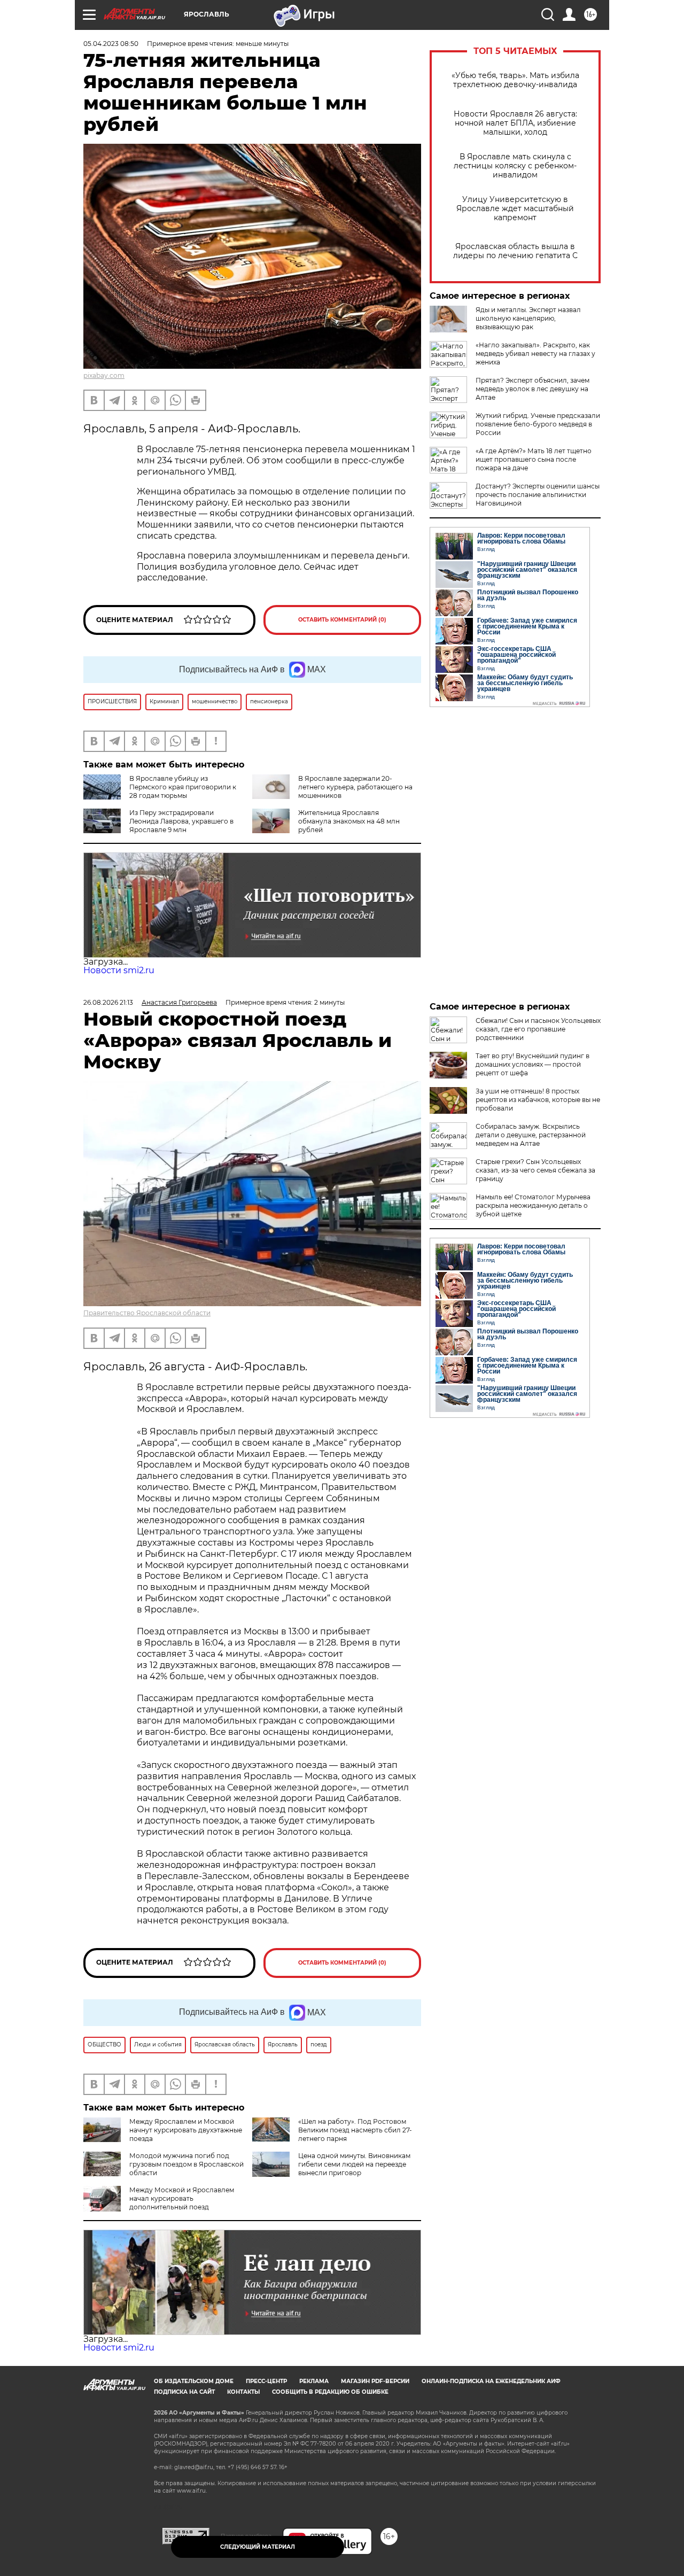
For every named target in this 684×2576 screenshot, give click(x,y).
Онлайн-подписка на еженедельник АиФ (491, 2381)
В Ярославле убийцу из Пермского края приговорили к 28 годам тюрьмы (183, 787)
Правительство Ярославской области (147, 1313)
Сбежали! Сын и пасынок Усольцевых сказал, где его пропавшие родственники (538, 1029)
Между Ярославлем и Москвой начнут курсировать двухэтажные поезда (186, 2130)
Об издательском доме (194, 2381)
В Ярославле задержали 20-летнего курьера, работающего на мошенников (355, 787)
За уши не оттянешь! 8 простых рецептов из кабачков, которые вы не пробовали (538, 1100)
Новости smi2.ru (119, 970)
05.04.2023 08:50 (111, 44)
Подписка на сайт (184, 2392)
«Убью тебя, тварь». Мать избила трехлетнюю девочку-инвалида (515, 80)
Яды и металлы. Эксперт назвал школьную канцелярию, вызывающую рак (528, 318)
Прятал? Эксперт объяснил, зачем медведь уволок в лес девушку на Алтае (533, 389)
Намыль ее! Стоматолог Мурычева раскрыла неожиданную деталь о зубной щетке (533, 1205)
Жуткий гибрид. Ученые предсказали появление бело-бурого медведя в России (538, 424)
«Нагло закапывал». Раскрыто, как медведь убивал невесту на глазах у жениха (535, 354)
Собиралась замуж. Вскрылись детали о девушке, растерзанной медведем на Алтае (531, 1135)
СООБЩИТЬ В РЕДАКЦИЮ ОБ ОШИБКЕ (330, 2392)
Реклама (314, 2381)
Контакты (243, 2392)
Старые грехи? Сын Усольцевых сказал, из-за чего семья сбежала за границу (535, 1170)
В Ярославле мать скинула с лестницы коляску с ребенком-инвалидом (515, 166)
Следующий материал (258, 2547)
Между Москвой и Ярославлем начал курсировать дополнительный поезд (182, 2198)
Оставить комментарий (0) (342, 620)
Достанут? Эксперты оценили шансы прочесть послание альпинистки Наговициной (538, 495)
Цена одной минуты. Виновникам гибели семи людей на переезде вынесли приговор (354, 2164)
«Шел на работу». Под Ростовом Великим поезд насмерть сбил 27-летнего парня (355, 2130)
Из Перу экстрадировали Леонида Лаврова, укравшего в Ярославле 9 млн (181, 821)
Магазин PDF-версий (375, 2381)
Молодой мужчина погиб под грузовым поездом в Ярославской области (186, 2164)
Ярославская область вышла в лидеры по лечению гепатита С (515, 251)
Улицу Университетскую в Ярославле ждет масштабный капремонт (515, 209)
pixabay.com (104, 375)
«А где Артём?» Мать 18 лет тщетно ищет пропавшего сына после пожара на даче (534, 459)
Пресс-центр (266, 2381)
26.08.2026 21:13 (108, 1002)
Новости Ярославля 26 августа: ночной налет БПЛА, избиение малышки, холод (515, 123)
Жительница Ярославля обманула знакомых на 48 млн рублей (349, 821)
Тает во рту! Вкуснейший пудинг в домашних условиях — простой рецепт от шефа (533, 1064)
